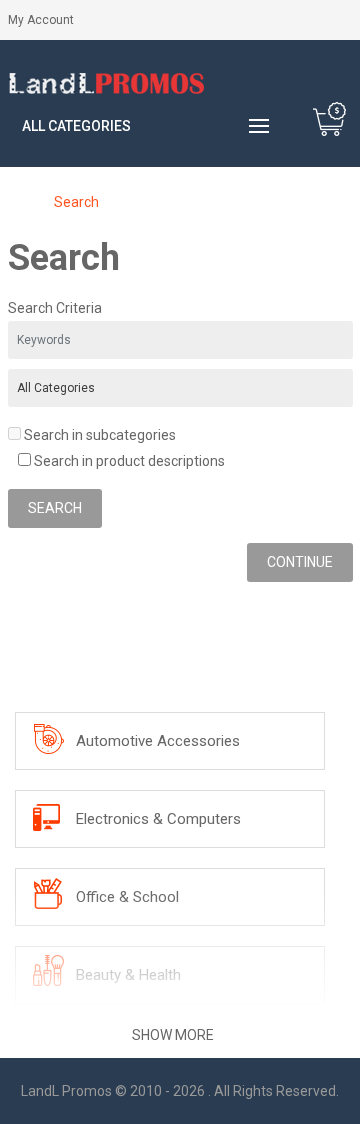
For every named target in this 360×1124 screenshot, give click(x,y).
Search (76, 202)
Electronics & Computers (158, 819)
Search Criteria (55, 308)
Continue (300, 562)
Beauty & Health (128, 975)
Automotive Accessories (158, 741)
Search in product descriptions (128, 461)
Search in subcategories (98, 435)
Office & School (127, 897)
